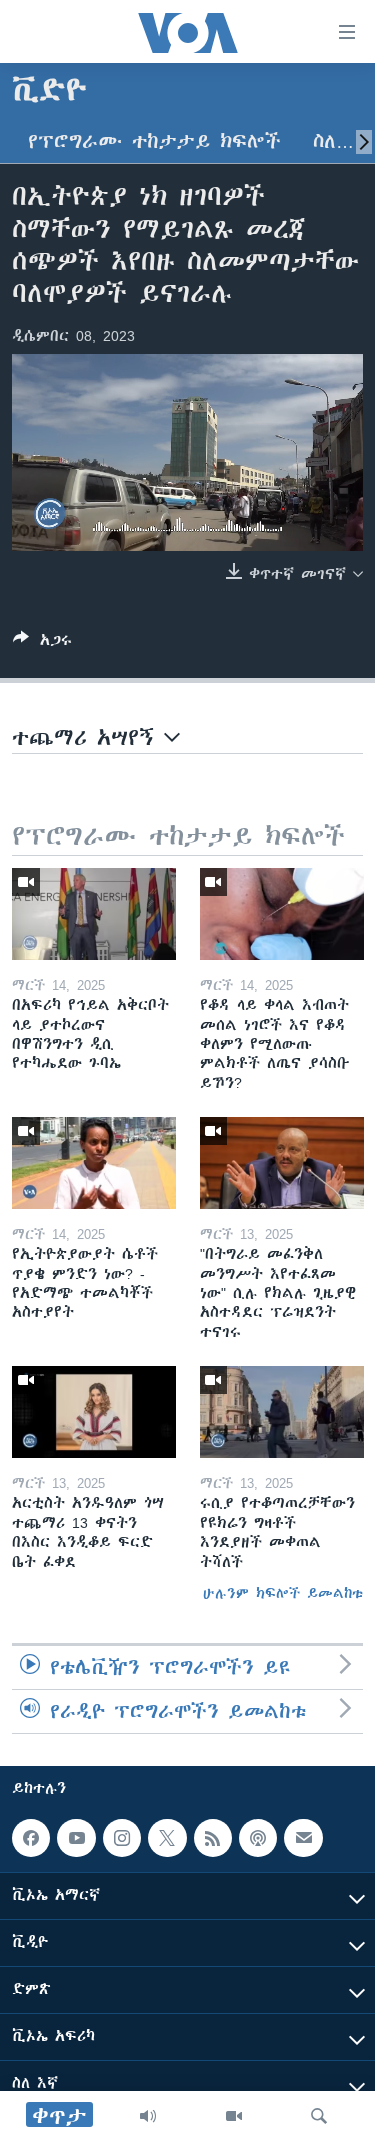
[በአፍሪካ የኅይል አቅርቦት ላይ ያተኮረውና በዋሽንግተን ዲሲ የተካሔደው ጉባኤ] (94, 914)
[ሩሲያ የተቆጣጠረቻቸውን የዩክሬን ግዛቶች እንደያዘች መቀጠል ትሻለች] (282, 1412)
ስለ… (333, 141)
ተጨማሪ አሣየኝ (88, 737)
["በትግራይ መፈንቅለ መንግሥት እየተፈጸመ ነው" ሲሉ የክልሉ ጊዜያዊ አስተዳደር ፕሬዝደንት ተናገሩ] (282, 1163)
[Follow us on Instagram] (122, 1838)
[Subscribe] (303, 1838)
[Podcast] (258, 1838)
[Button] (42, 643)
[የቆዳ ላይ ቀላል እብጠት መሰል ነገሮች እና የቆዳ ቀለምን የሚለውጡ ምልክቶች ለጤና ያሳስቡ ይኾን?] (282, 914)
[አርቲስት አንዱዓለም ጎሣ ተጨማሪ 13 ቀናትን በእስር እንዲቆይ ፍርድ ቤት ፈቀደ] (94, 1412)
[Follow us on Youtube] (76, 1838)
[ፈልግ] (319, 2116)
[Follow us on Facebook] (31, 1838)
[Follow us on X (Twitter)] (167, 1838)
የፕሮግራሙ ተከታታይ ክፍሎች (154, 141)
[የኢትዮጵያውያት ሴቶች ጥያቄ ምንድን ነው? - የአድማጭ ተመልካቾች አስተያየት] (94, 1163)
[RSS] (213, 1838)
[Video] (234, 2116)
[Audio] (148, 2116)
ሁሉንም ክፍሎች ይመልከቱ (283, 1593)
